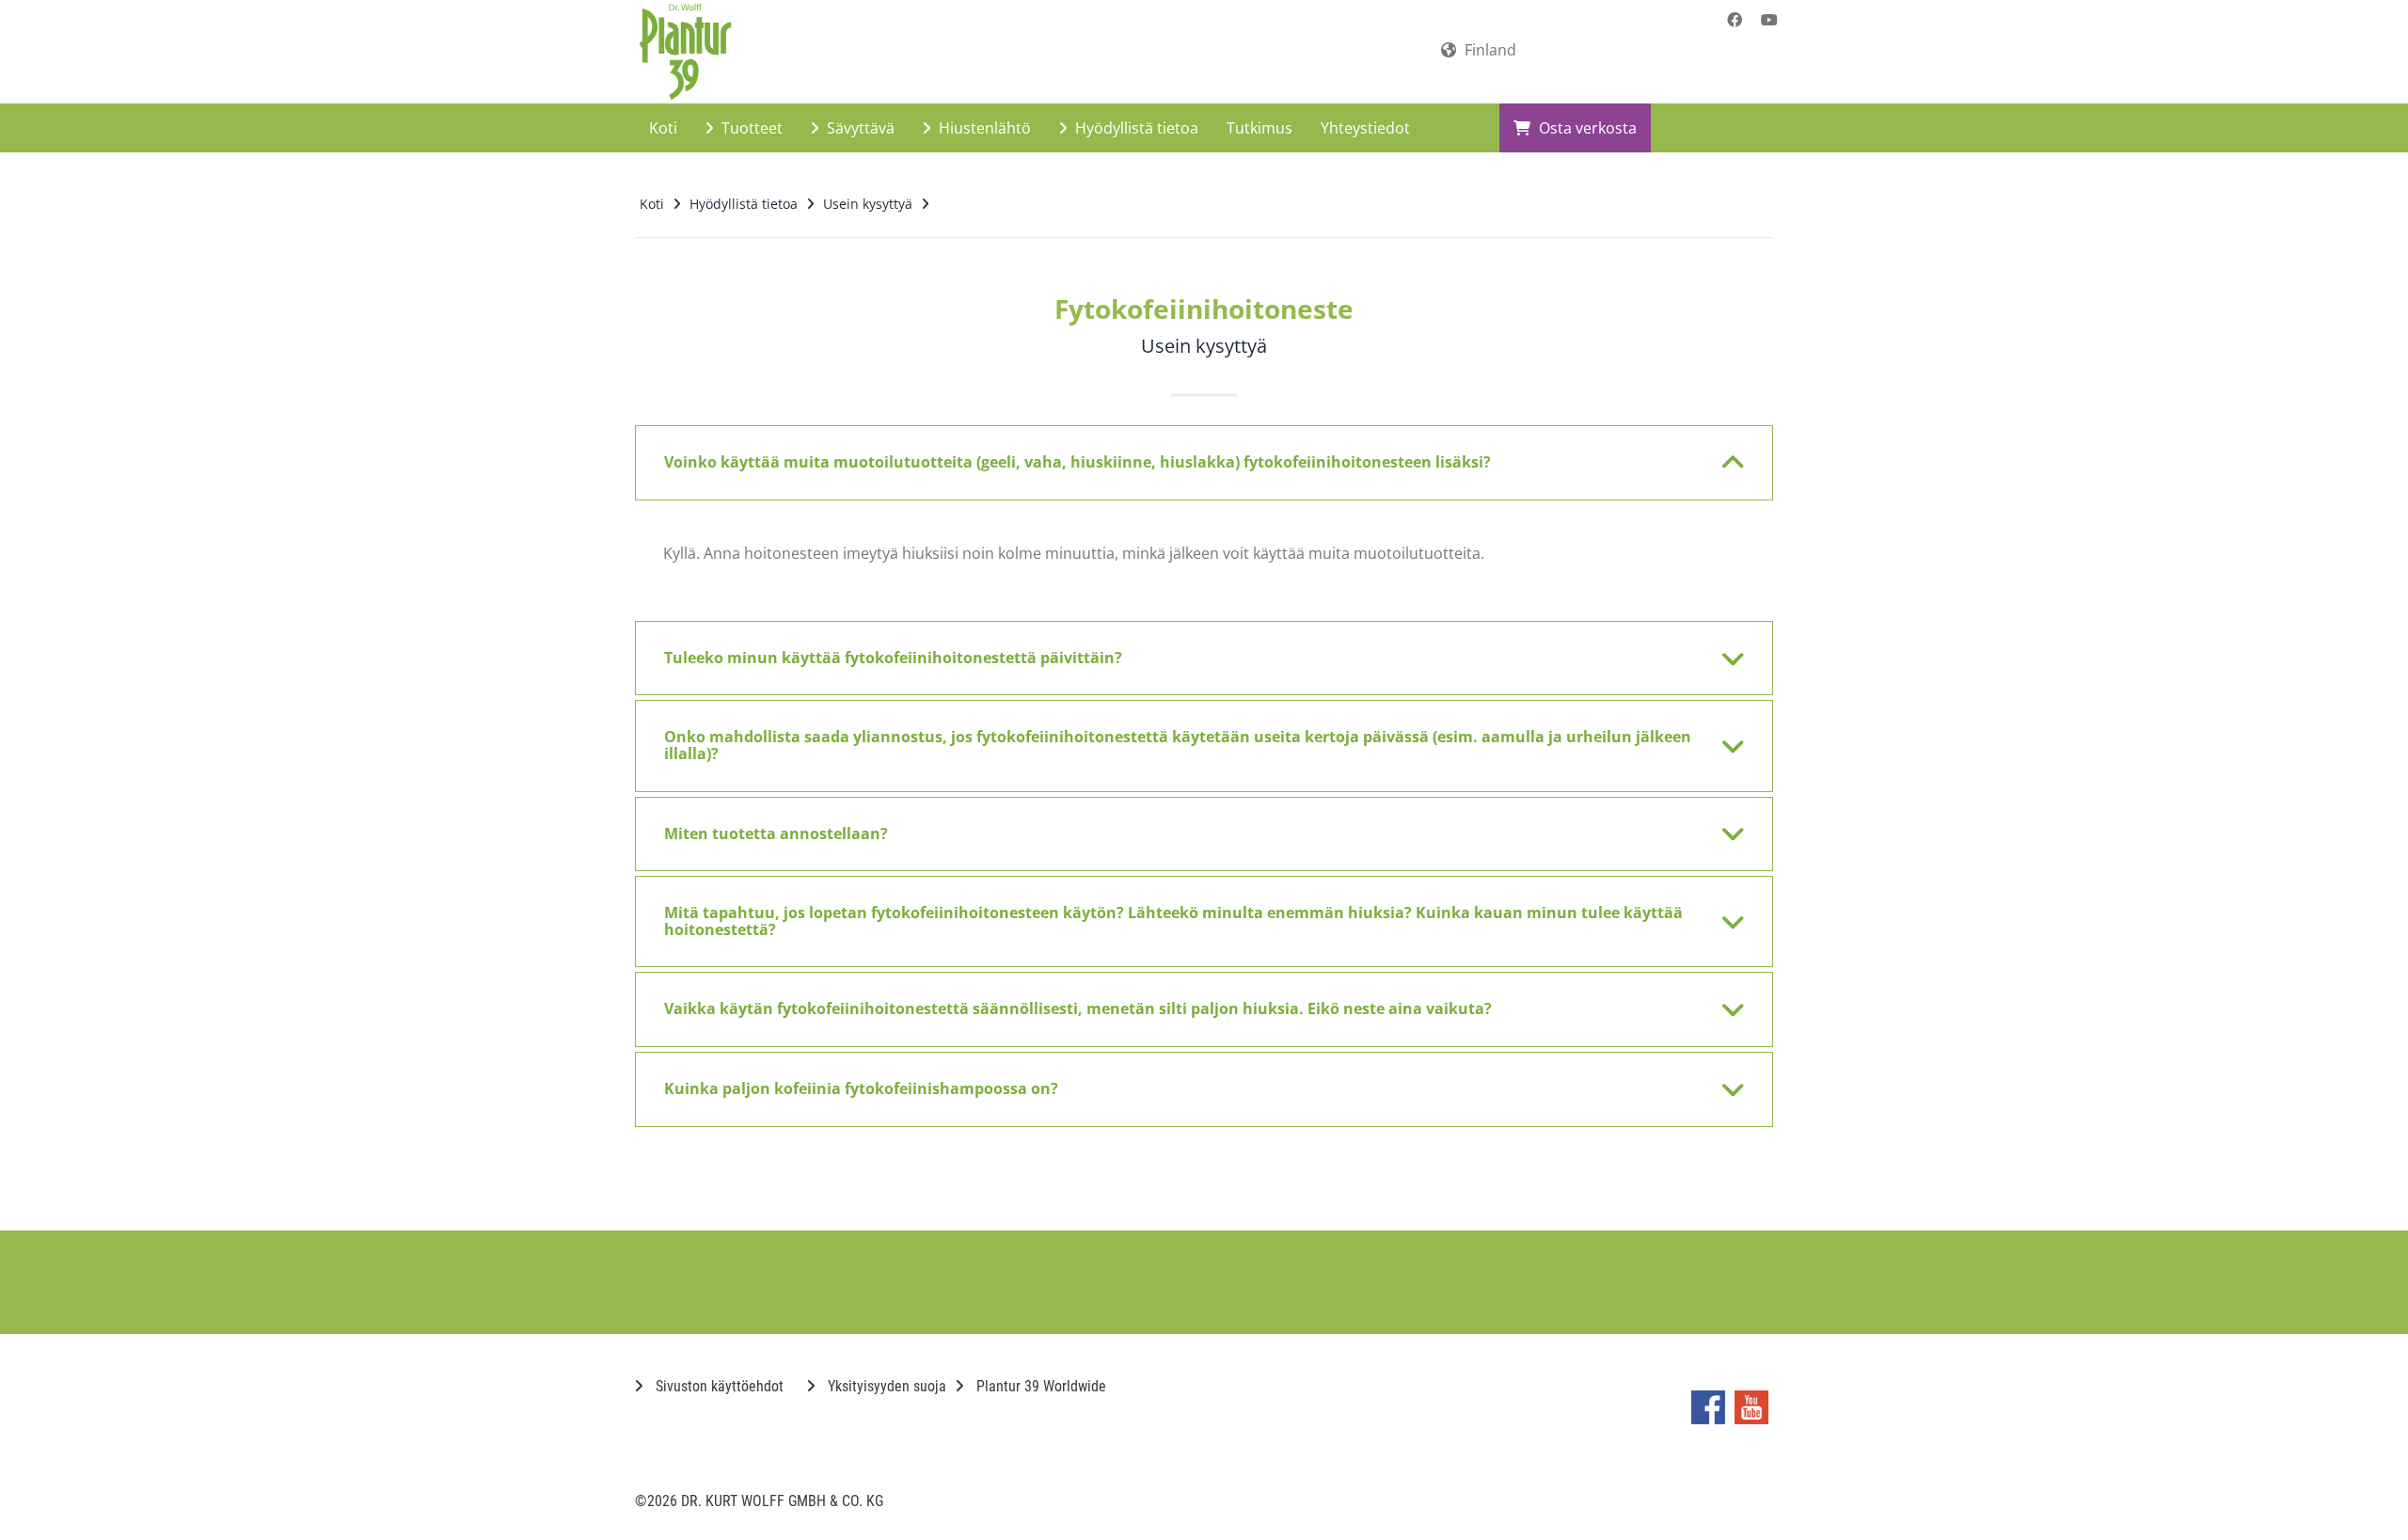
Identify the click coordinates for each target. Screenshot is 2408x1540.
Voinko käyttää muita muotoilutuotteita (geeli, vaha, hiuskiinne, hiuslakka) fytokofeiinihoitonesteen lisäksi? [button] (1077, 462)
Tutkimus (1259, 128)
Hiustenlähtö (983, 128)
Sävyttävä (859, 128)
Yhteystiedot (1365, 128)
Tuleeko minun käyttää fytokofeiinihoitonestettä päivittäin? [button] (893, 658)
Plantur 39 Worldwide (1039, 1386)
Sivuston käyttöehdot (718, 1386)
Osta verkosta (1586, 128)
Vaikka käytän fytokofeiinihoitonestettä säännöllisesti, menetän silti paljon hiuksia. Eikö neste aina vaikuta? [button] (1078, 1008)
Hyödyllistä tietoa (1135, 128)
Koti (663, 128)
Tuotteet (750, 128)
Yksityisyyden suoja (885, 1386)
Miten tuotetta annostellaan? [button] (776, 834)
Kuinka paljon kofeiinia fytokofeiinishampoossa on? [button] (861, 1088)
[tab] (1204, 463)
